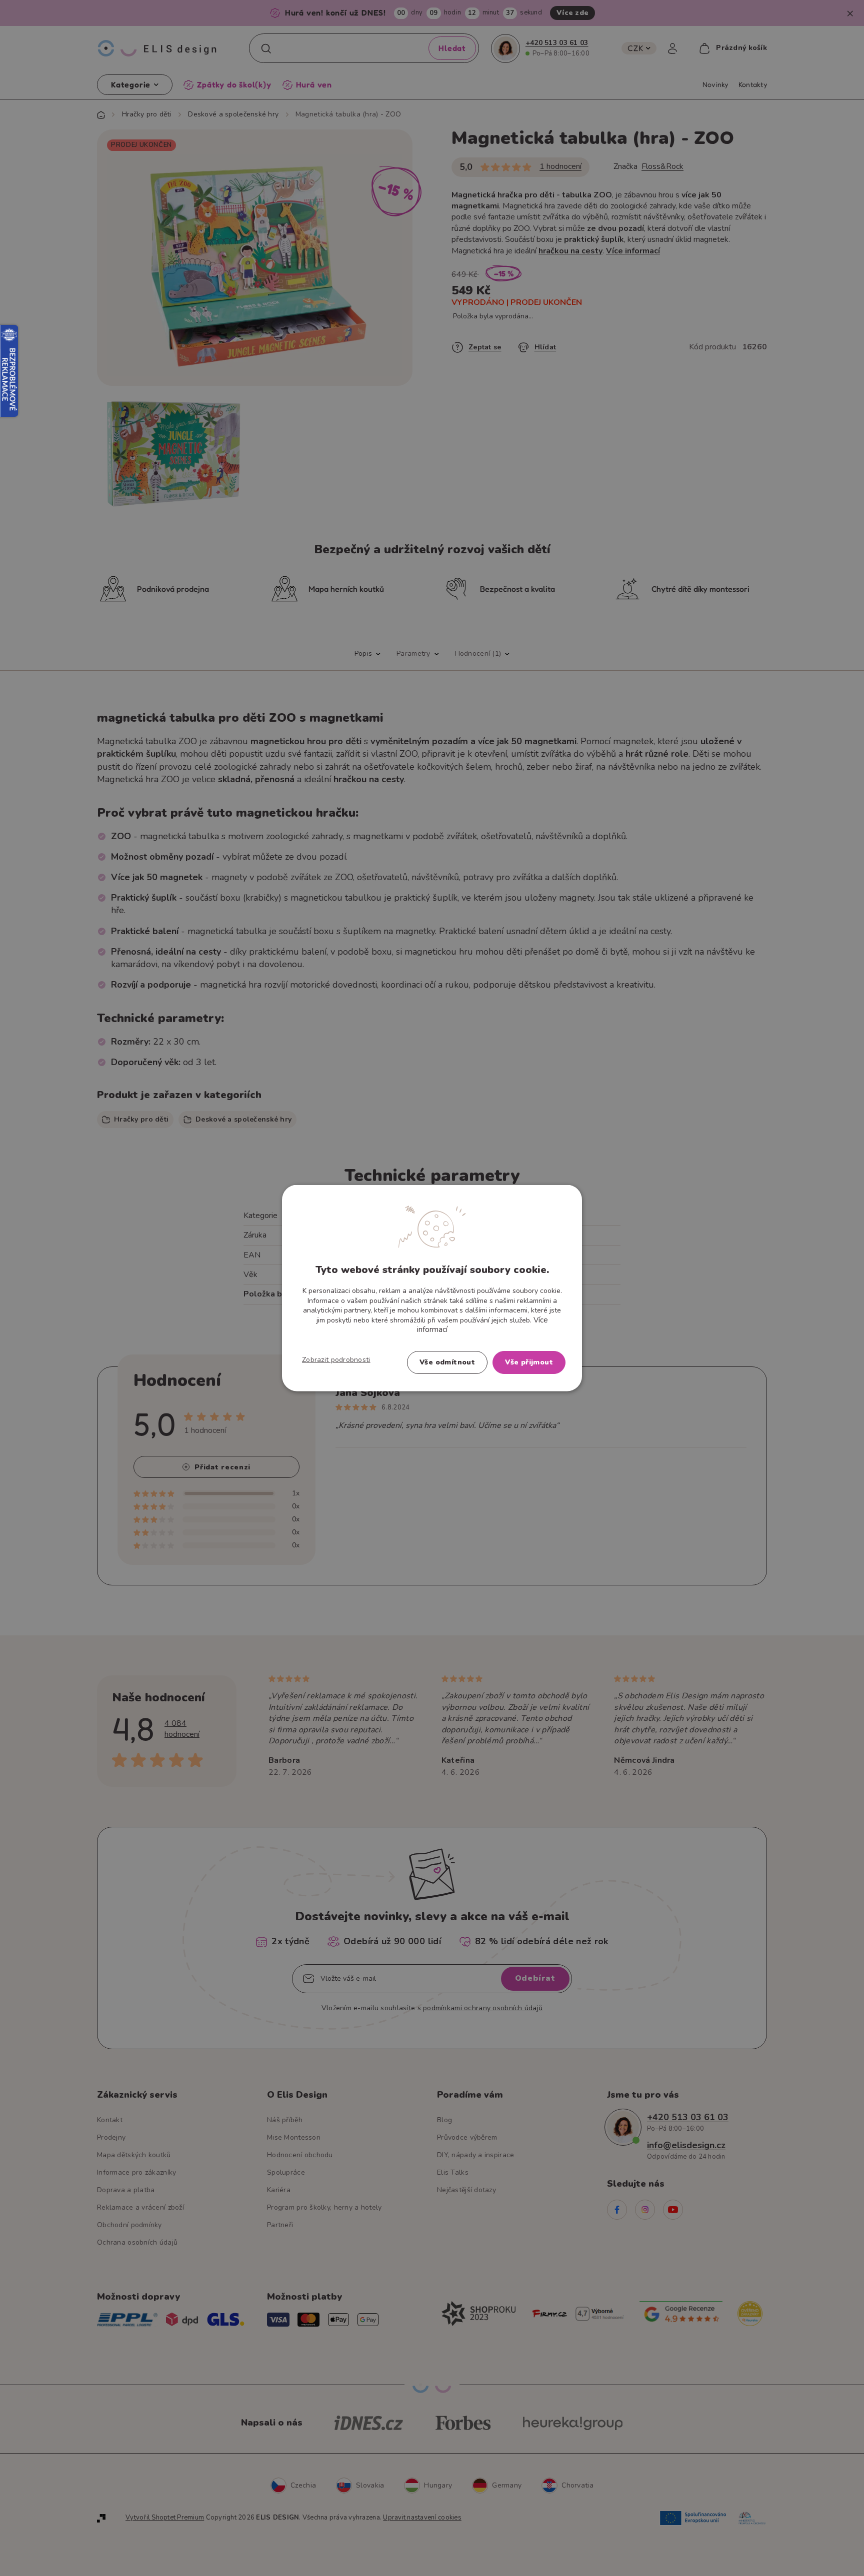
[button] (336, 1359)
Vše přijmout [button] (529, 1362)
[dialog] (432, 1288)
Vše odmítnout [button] (447, 1362)
